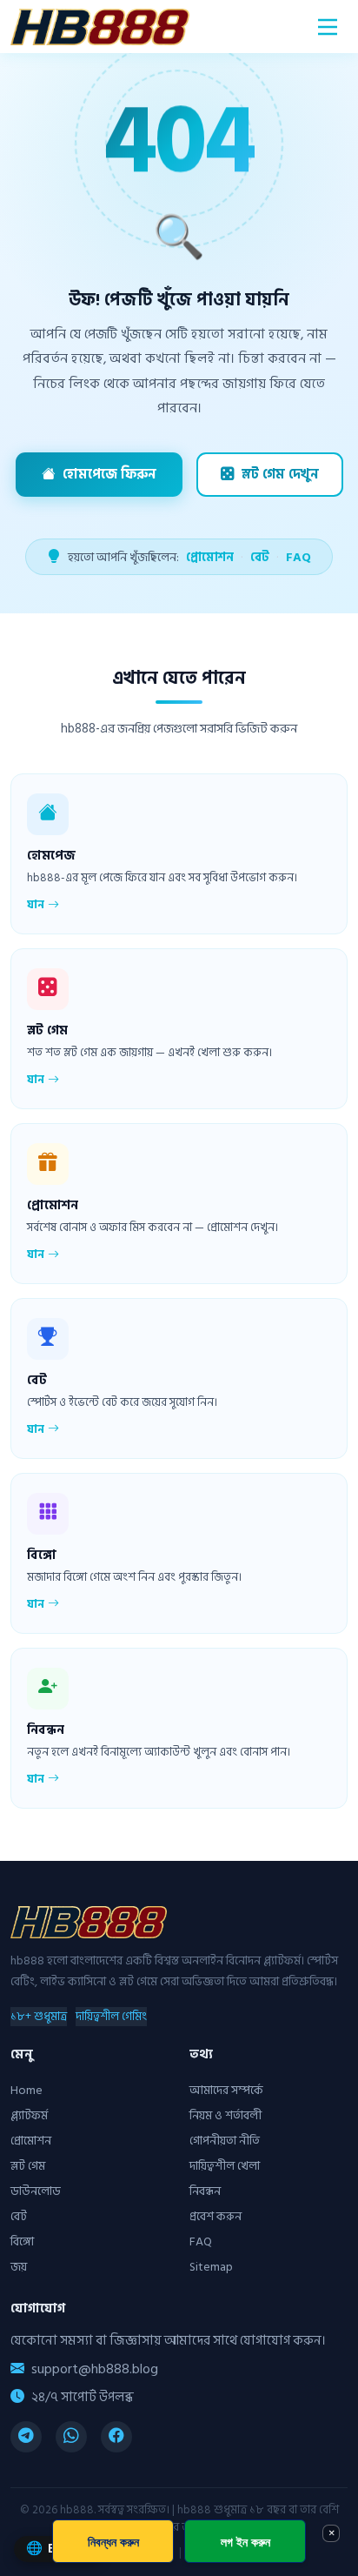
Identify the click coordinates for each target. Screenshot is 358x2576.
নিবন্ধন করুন (113, 2542)
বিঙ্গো (22, 2241)
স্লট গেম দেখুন (280, 475)
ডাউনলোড (36, 2191)
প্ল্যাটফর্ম (29, 2115)
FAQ (298, 557)
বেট (260, 557)
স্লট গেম (28, 2166)
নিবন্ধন (205, 2191)
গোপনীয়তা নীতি (225, 2141)
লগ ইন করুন (245, 2542)
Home (27, 2090)
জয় (19, 2267)
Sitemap (211, 2267)
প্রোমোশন (210, 557)
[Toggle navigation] (328, 27)
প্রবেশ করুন (215, 2216)
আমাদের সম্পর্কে (226, 2090)
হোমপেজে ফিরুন (109, 475)
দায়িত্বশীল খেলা (225, 2166)
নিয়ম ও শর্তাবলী (225, 2115)
